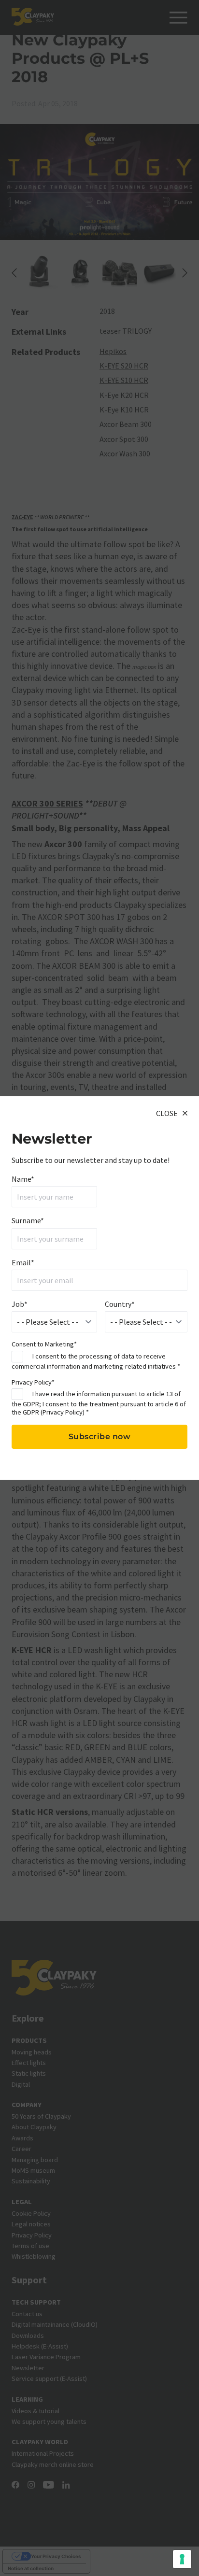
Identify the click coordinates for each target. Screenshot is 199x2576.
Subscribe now (100, 1437)
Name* (23, 1179)
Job (20, 1304)
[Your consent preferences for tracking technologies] (182, 2559)
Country (120, 1304)
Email (23, 1262)
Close (167, 1113)
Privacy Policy (63, 1412)
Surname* (28, 1220)
